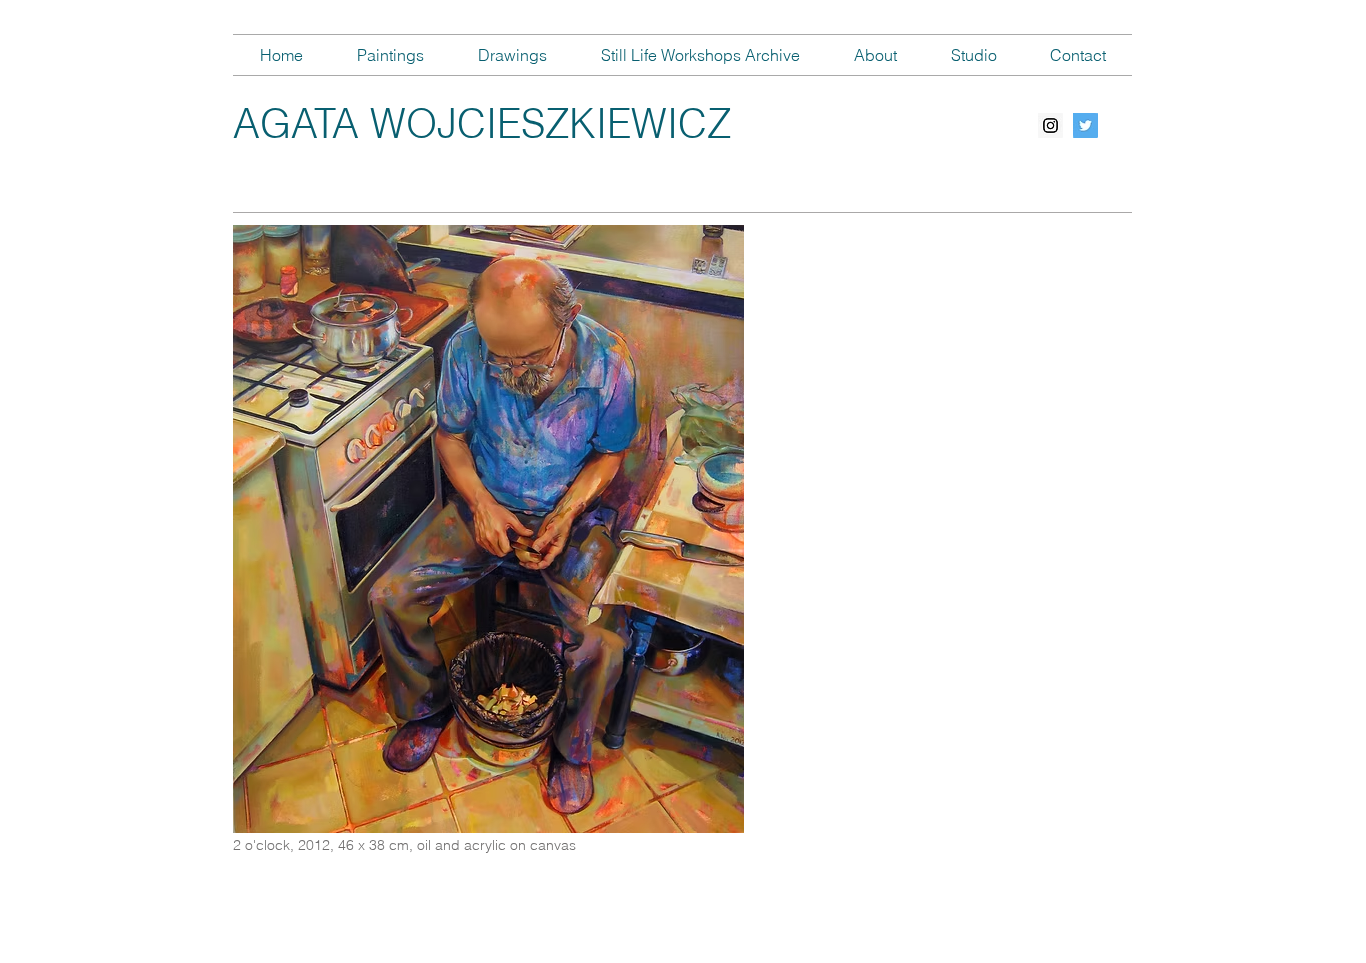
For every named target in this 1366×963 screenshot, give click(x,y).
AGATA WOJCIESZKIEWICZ (482, 123)
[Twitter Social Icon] (1085, 125)
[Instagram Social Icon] (1050, 125)
